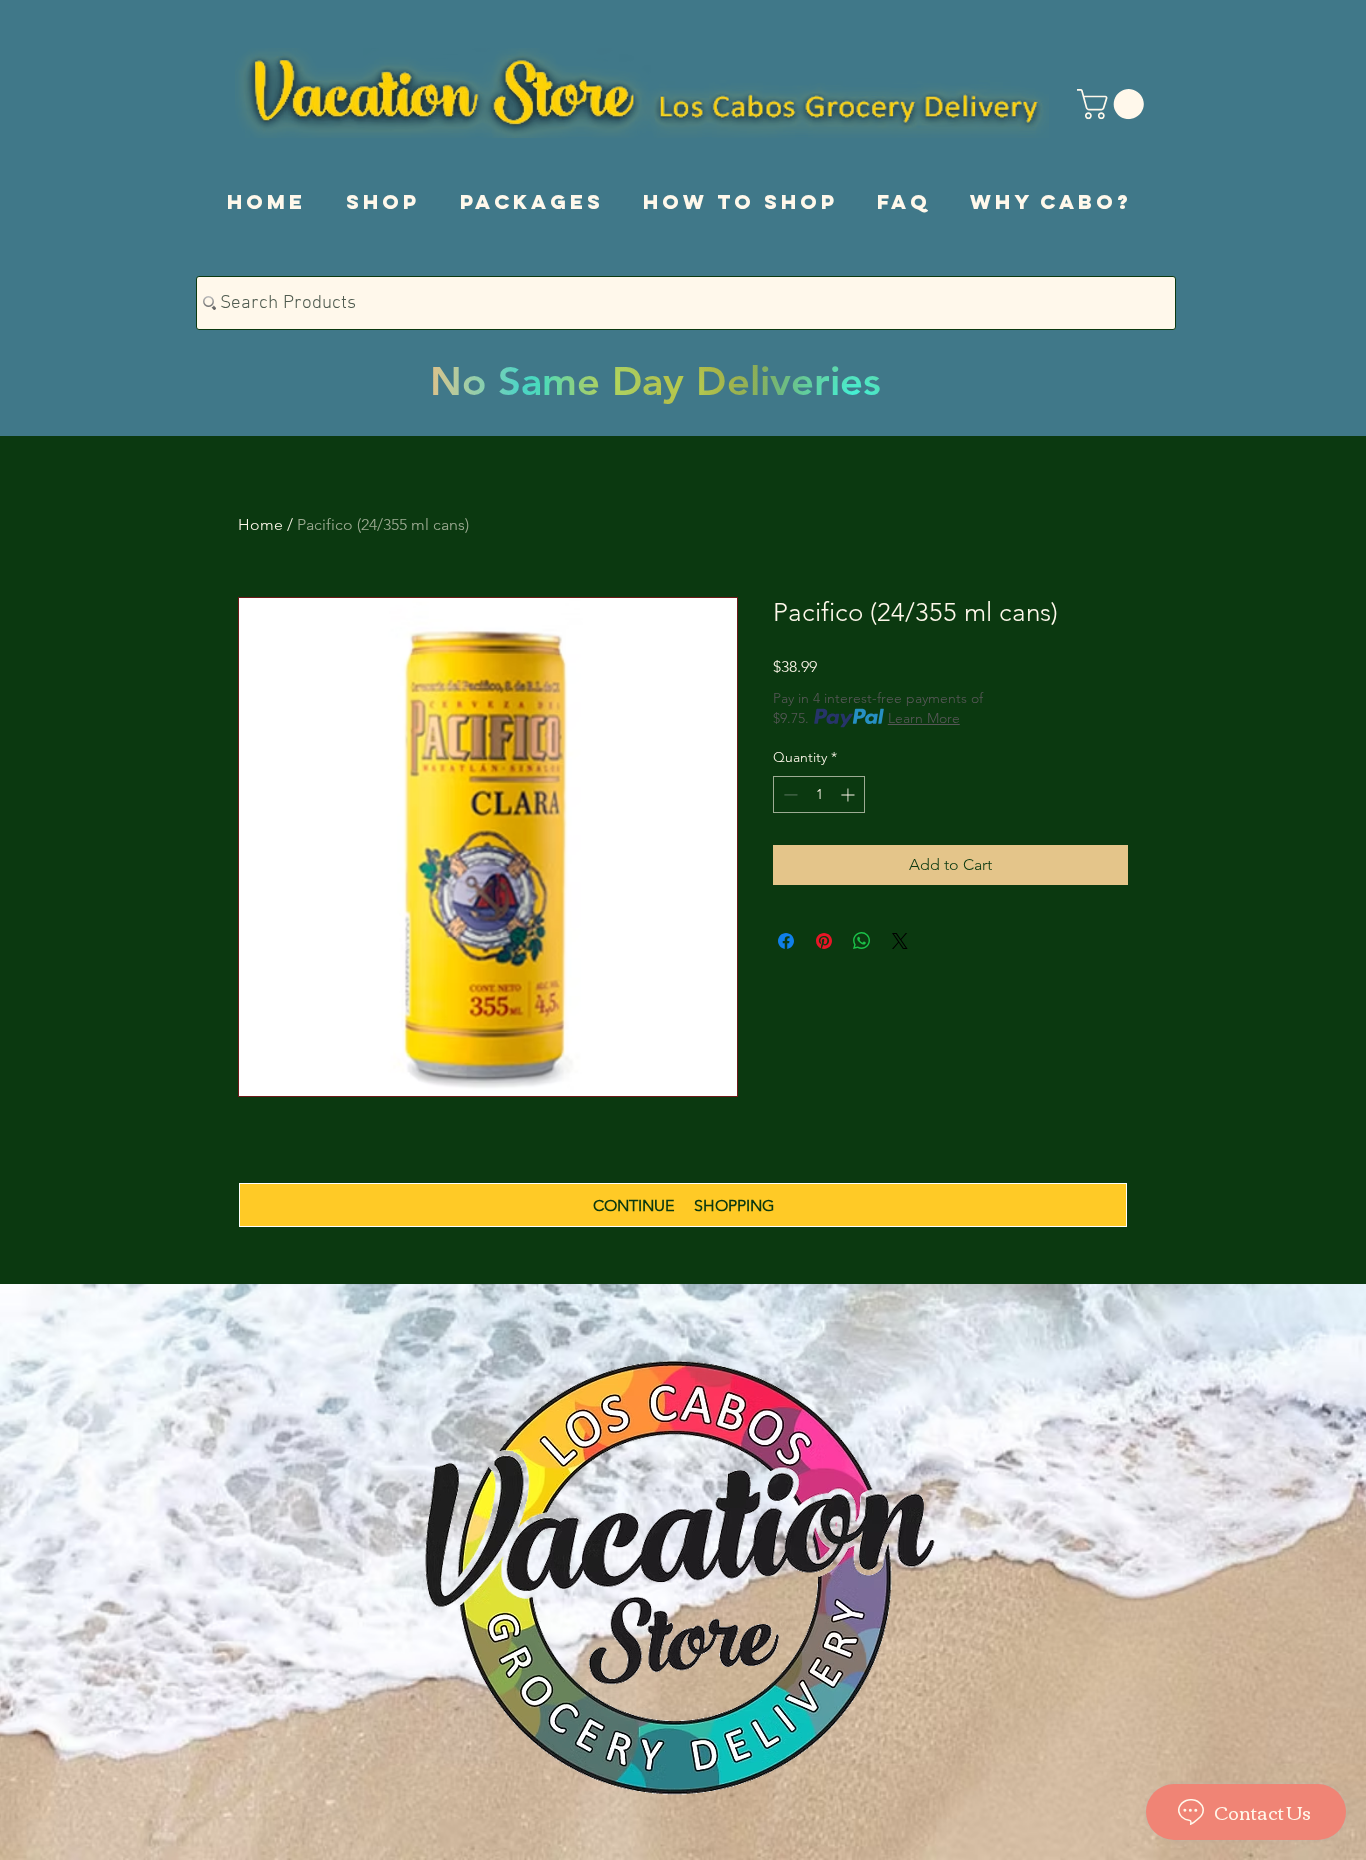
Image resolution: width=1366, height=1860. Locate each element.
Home (260, 524)
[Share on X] (900, 941)
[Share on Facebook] (786, 941)
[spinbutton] (819, 794)
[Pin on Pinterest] (824, 941)
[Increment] (849, 794)
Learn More (924, 718)
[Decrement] (788, 794)
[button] (1114, 104)
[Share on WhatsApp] (862, 941)
